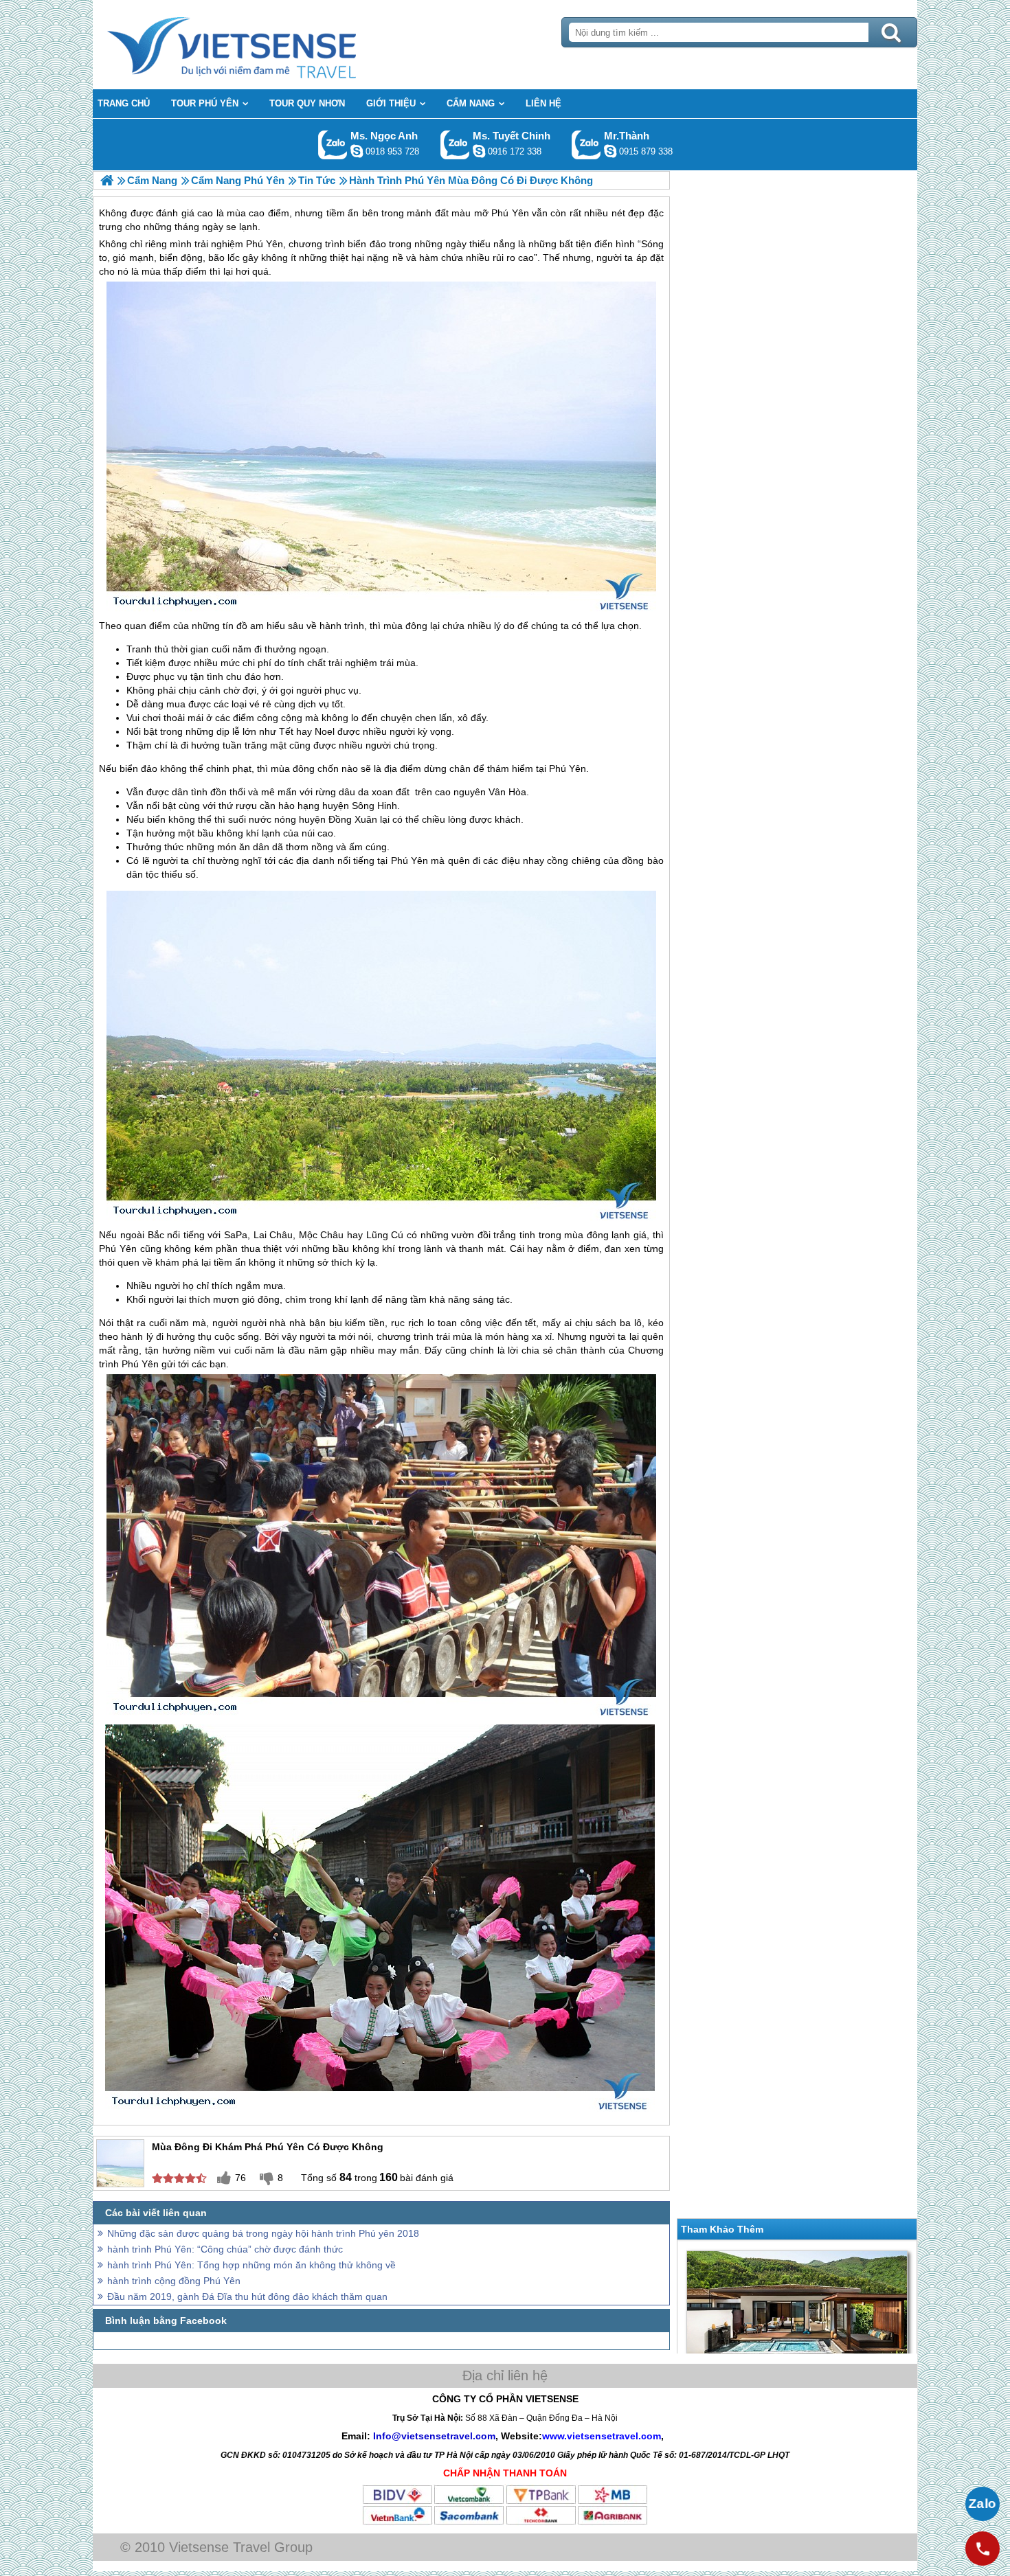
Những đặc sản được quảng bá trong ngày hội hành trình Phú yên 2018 (263, 2233)
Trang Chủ (266, 45)
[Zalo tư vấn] (983, 2504)
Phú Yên (265, 244)
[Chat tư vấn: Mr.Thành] (610, 151)
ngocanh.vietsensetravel (357, 151)
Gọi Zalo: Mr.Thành (586, 145)
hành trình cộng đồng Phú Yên (174, 2281)
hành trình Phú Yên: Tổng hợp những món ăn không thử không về (251, 2265)
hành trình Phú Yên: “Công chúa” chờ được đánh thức (225, 2249)
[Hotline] (983, 2549)
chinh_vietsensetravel (479, 151)
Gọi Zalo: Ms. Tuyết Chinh (455, 145)
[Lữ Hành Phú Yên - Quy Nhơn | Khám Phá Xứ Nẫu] (107, 180)
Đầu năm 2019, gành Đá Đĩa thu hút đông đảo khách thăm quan (247, 2296)
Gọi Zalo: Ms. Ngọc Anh (333, 145)
